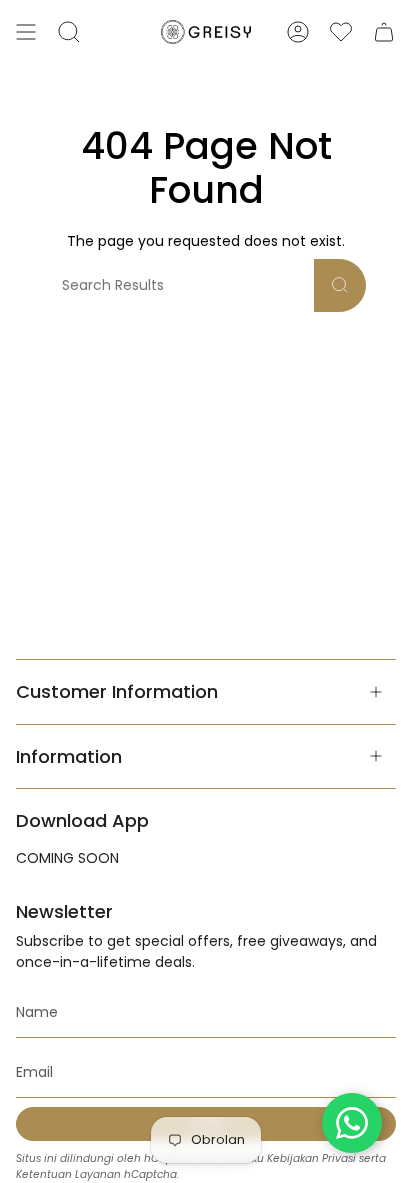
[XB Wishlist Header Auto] (341, 32)
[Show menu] (26, 32)
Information (69, 756)
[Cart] (384, 32)
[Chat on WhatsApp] (352, 1123)
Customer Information (117, 691)
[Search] (340, 285)
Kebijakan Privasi (311, 1158)
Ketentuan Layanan (68, 1174)
